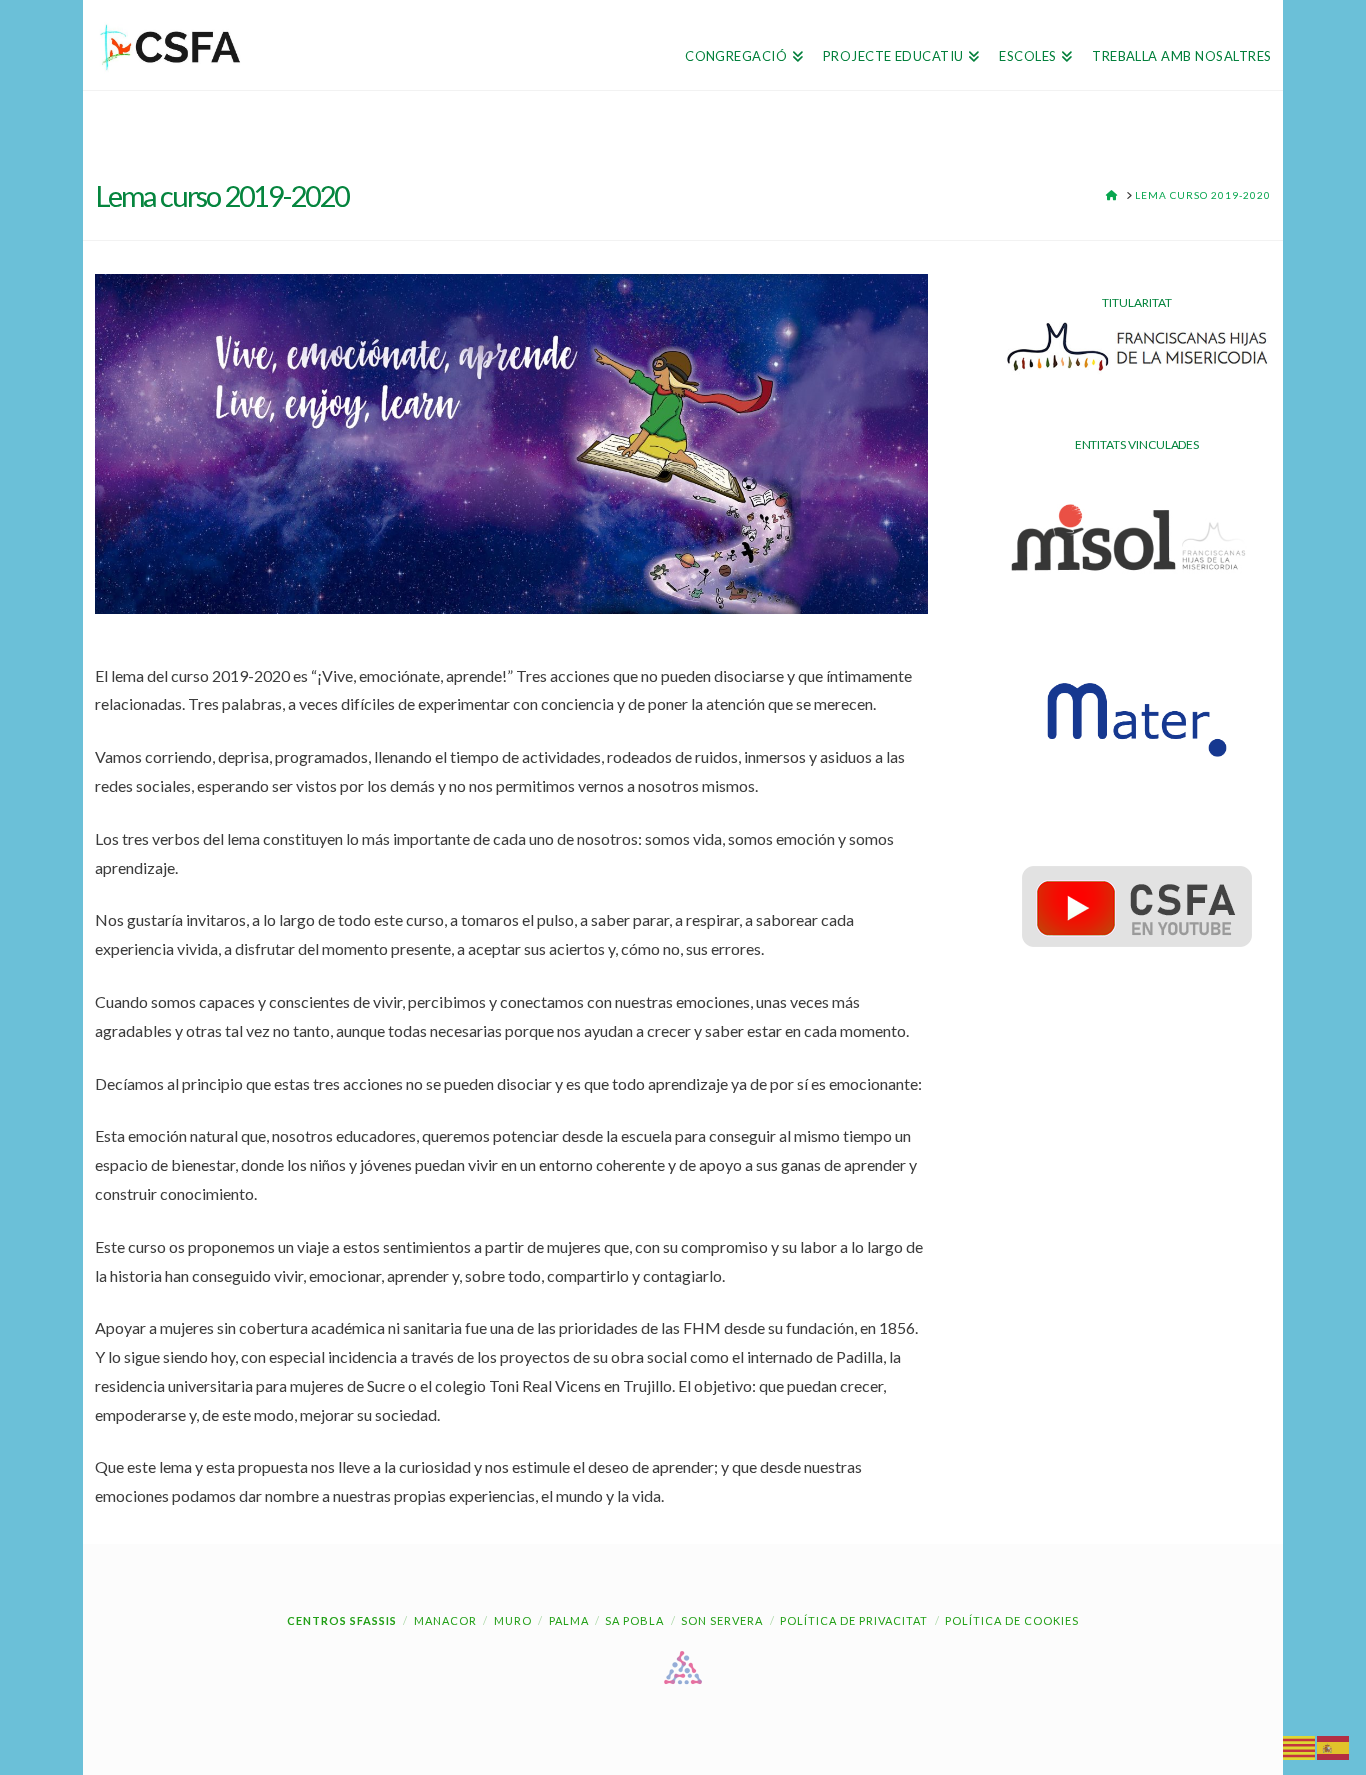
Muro (513, 1620)
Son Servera (722, 1620)
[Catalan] (1300, 1746)
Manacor (445, 1620)
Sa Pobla (634, 1620)
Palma (569, 1620)
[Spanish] (1334, 1746)
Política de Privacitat (854, 1620)
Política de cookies (1012, 1620)
